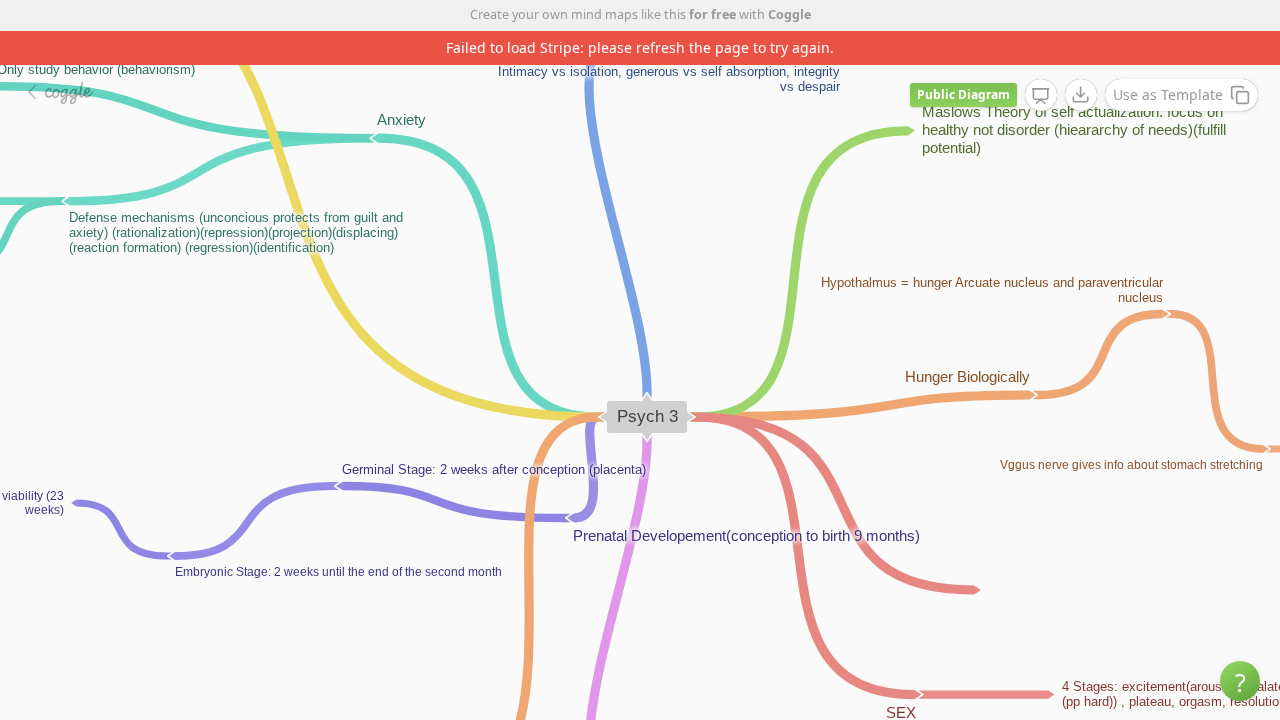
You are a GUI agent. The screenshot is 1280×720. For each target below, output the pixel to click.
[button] (1240, 681)
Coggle (789, 14)
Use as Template (1168, 94)
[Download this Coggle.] (1081, 95)
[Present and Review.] (1041, 96)
